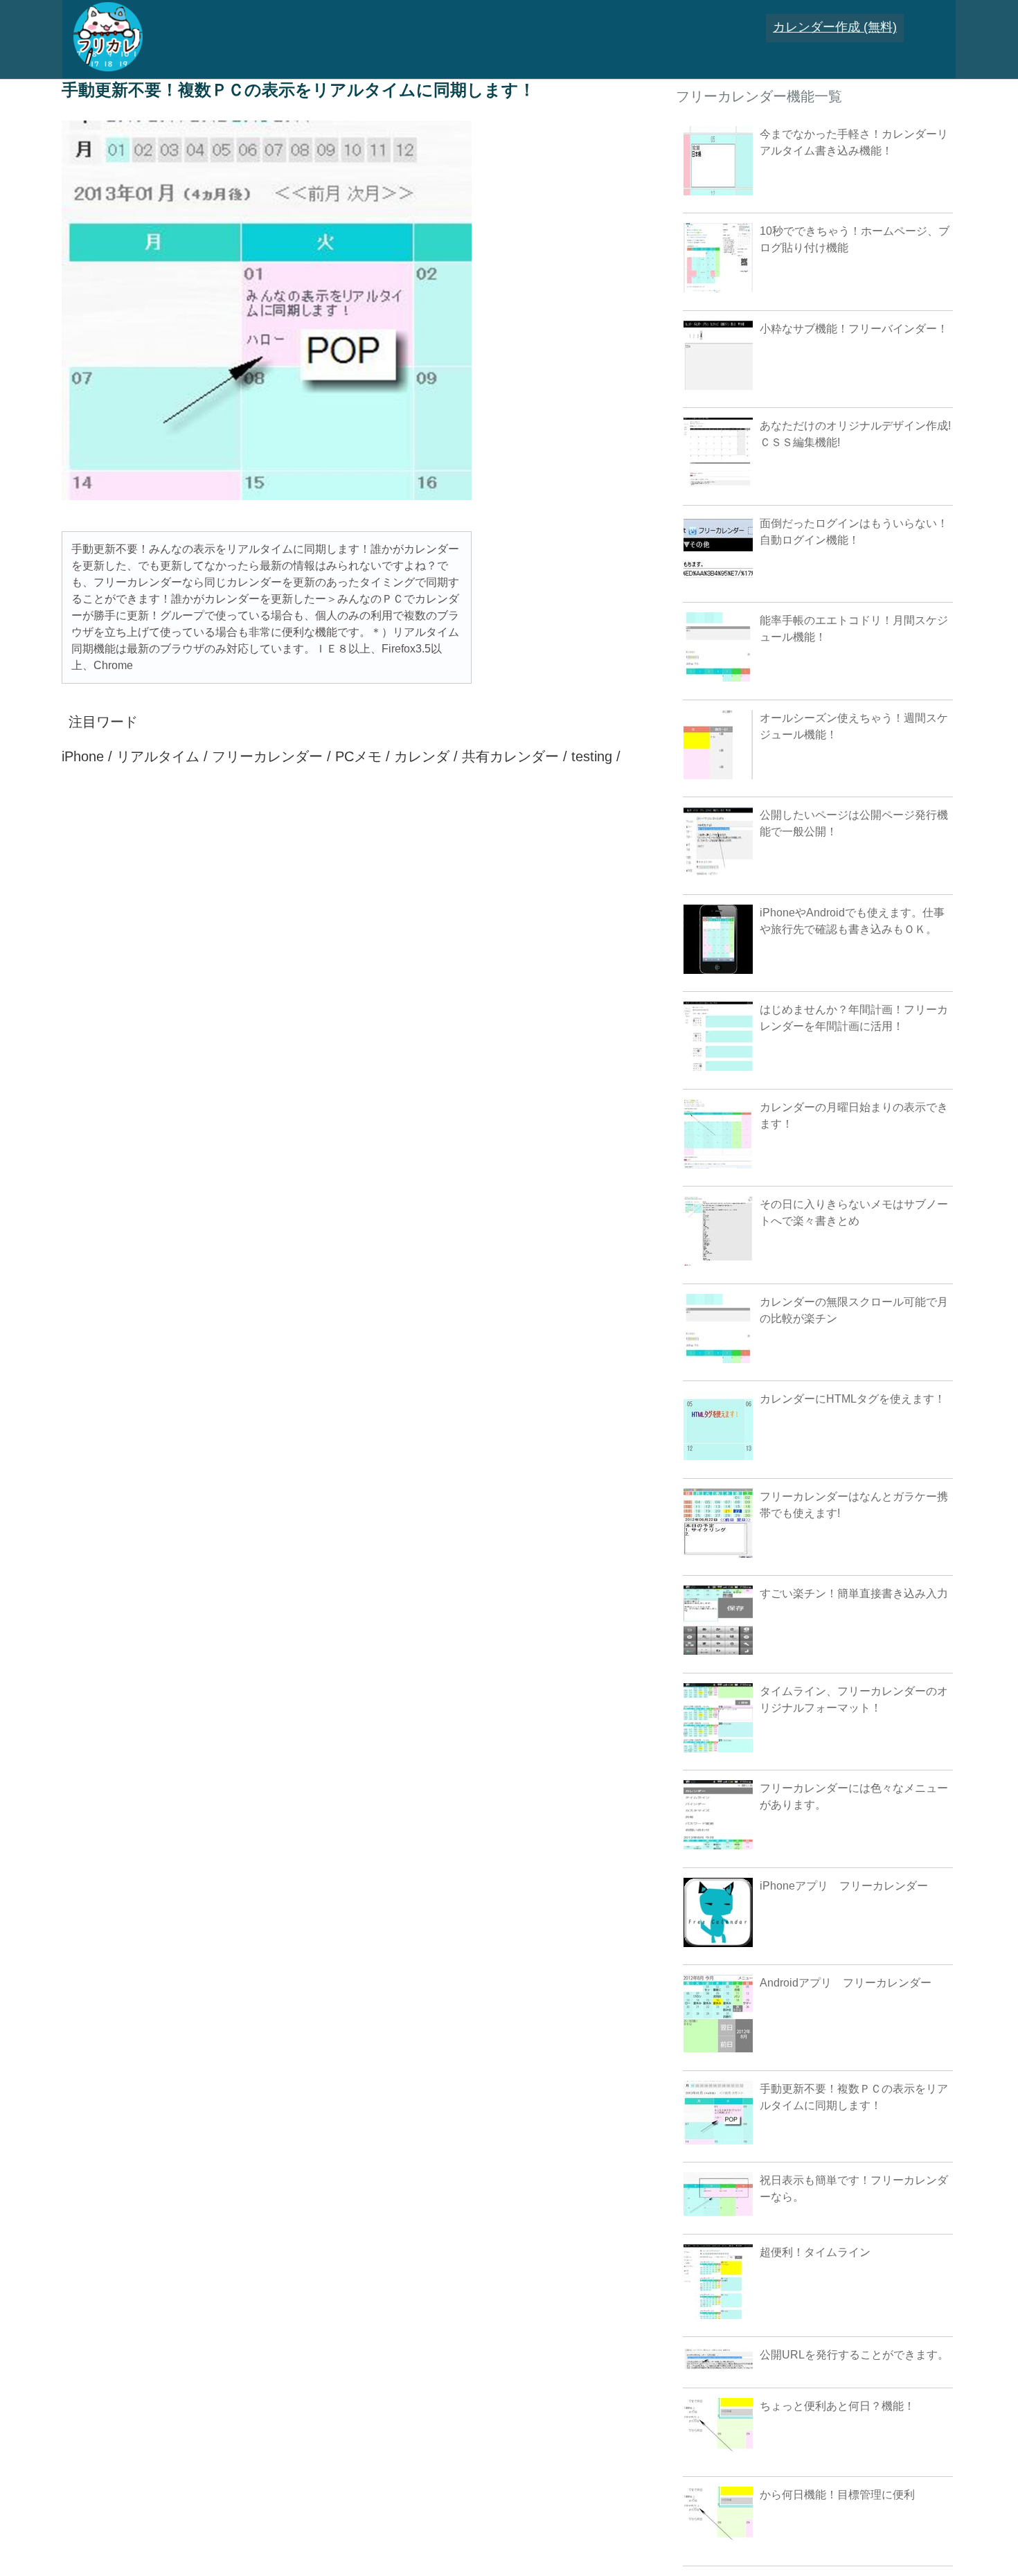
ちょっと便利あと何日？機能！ (837, 2406)
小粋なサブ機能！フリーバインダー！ (854, 329)
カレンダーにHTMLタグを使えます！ (852, 1399)
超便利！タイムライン (815, 2252)
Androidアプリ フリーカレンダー (846, 1983)
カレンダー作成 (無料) (835, 27)
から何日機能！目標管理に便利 (837, 2495)
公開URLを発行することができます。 (854, 2355)
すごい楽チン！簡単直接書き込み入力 (854, 1593)
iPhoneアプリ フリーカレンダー (844, 1886)
